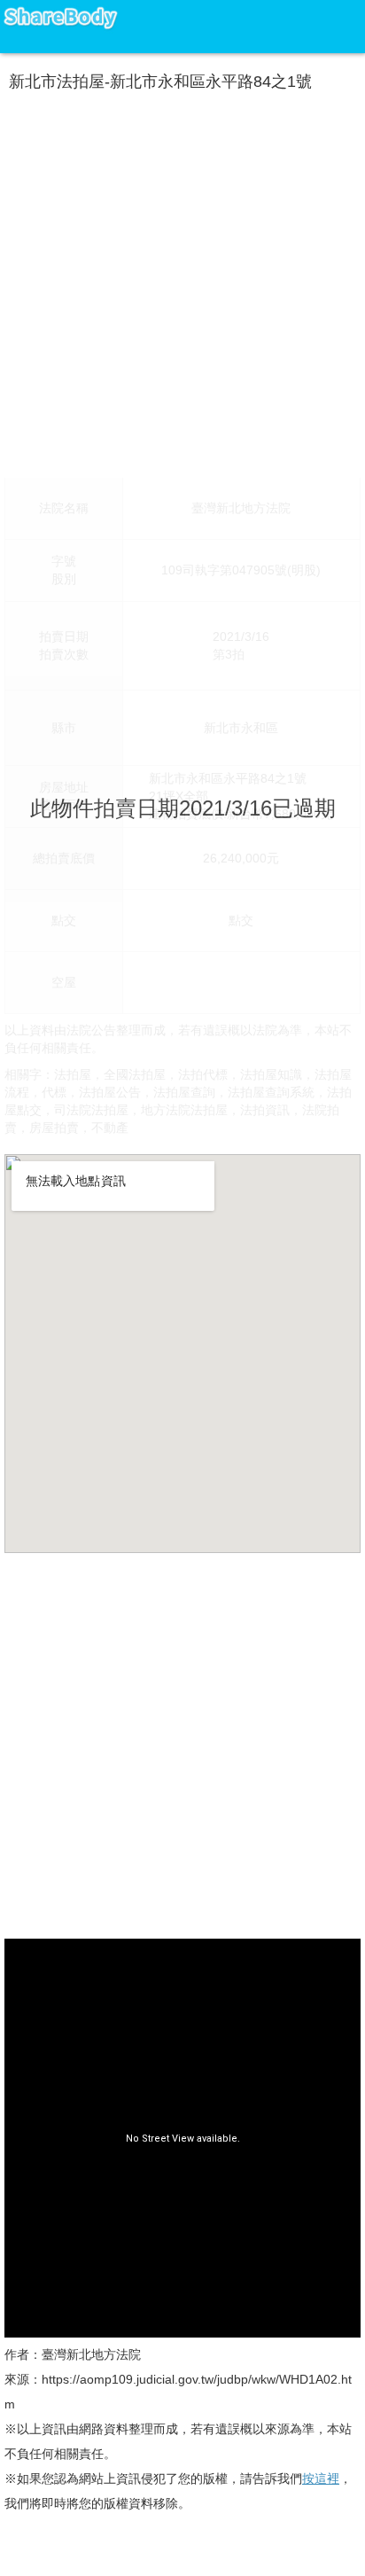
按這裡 (321, 2478)
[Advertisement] (182, 281)
